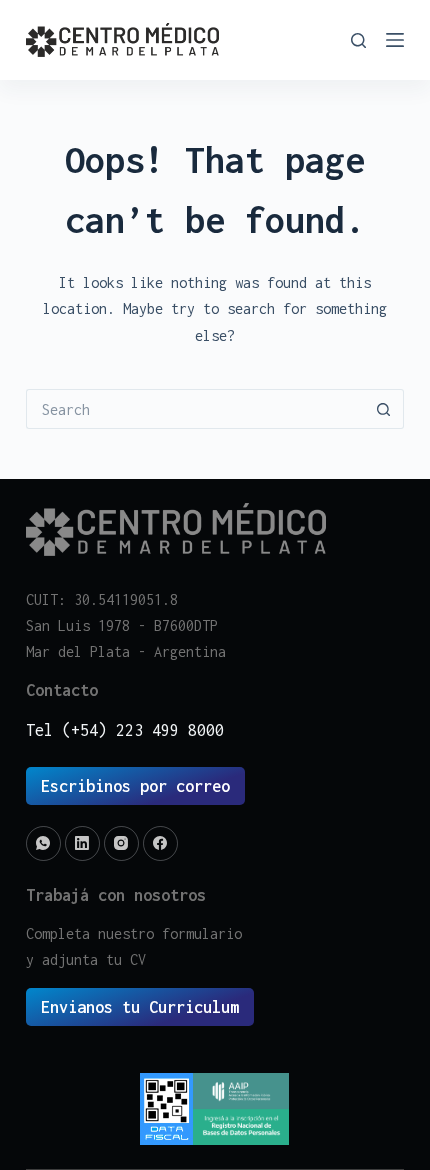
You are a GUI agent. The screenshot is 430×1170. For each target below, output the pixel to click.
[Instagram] (121, 843)
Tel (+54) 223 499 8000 (125, 730)
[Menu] (395, 40)
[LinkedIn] (82, 843)
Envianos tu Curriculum (140, 1007)
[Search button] (384, 409)
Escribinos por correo (135, 786)
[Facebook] (160, 843)
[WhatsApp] (43, 843)
